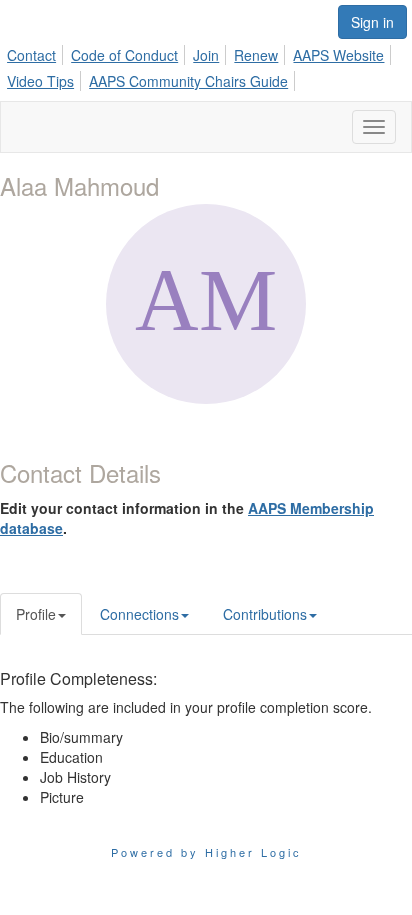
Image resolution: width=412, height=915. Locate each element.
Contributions (265, 614)
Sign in (372, 22)
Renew (256, 55)
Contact (31, 55)
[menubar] (206, 65)
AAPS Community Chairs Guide (188, 81)
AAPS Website (338, 55)
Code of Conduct (124, 55)
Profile (36, 614)
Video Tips (40, 81)
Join (206, 55)
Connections (139, 614)
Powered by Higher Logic (206, 852)
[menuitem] (37, 52)
